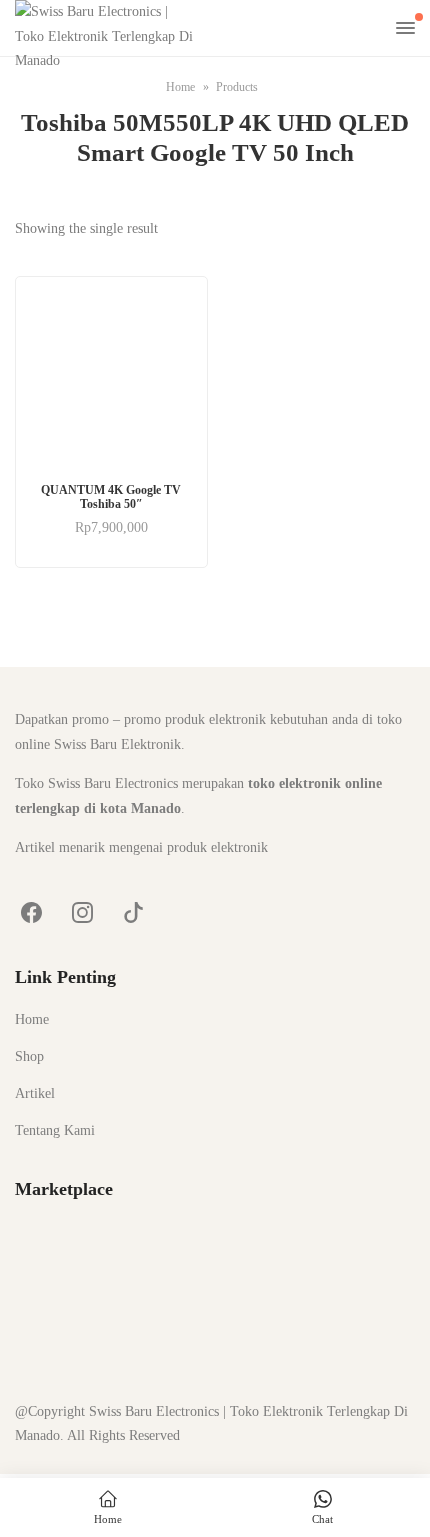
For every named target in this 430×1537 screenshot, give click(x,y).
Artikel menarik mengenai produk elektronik (141, 847)
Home (32, 1019)
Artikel (35, 1093)
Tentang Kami (55, 1130)
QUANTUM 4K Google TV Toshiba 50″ (111, 497)
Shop (29, 1056)
